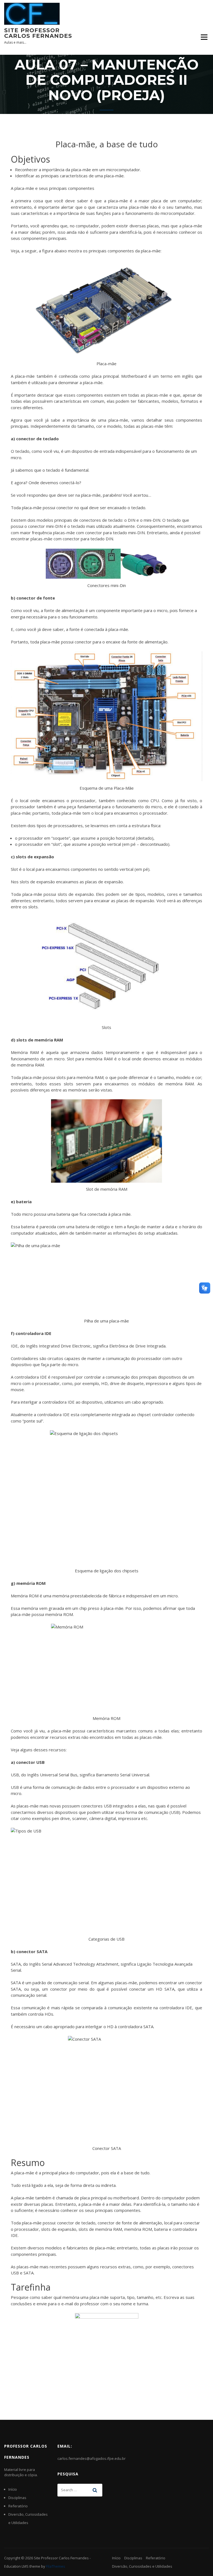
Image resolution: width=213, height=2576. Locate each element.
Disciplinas (17, 2498)
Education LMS (16, 2566)
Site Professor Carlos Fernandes (38, 33)
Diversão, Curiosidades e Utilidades (142, 2566)
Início (13, 2489)
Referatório (18, 2506)
